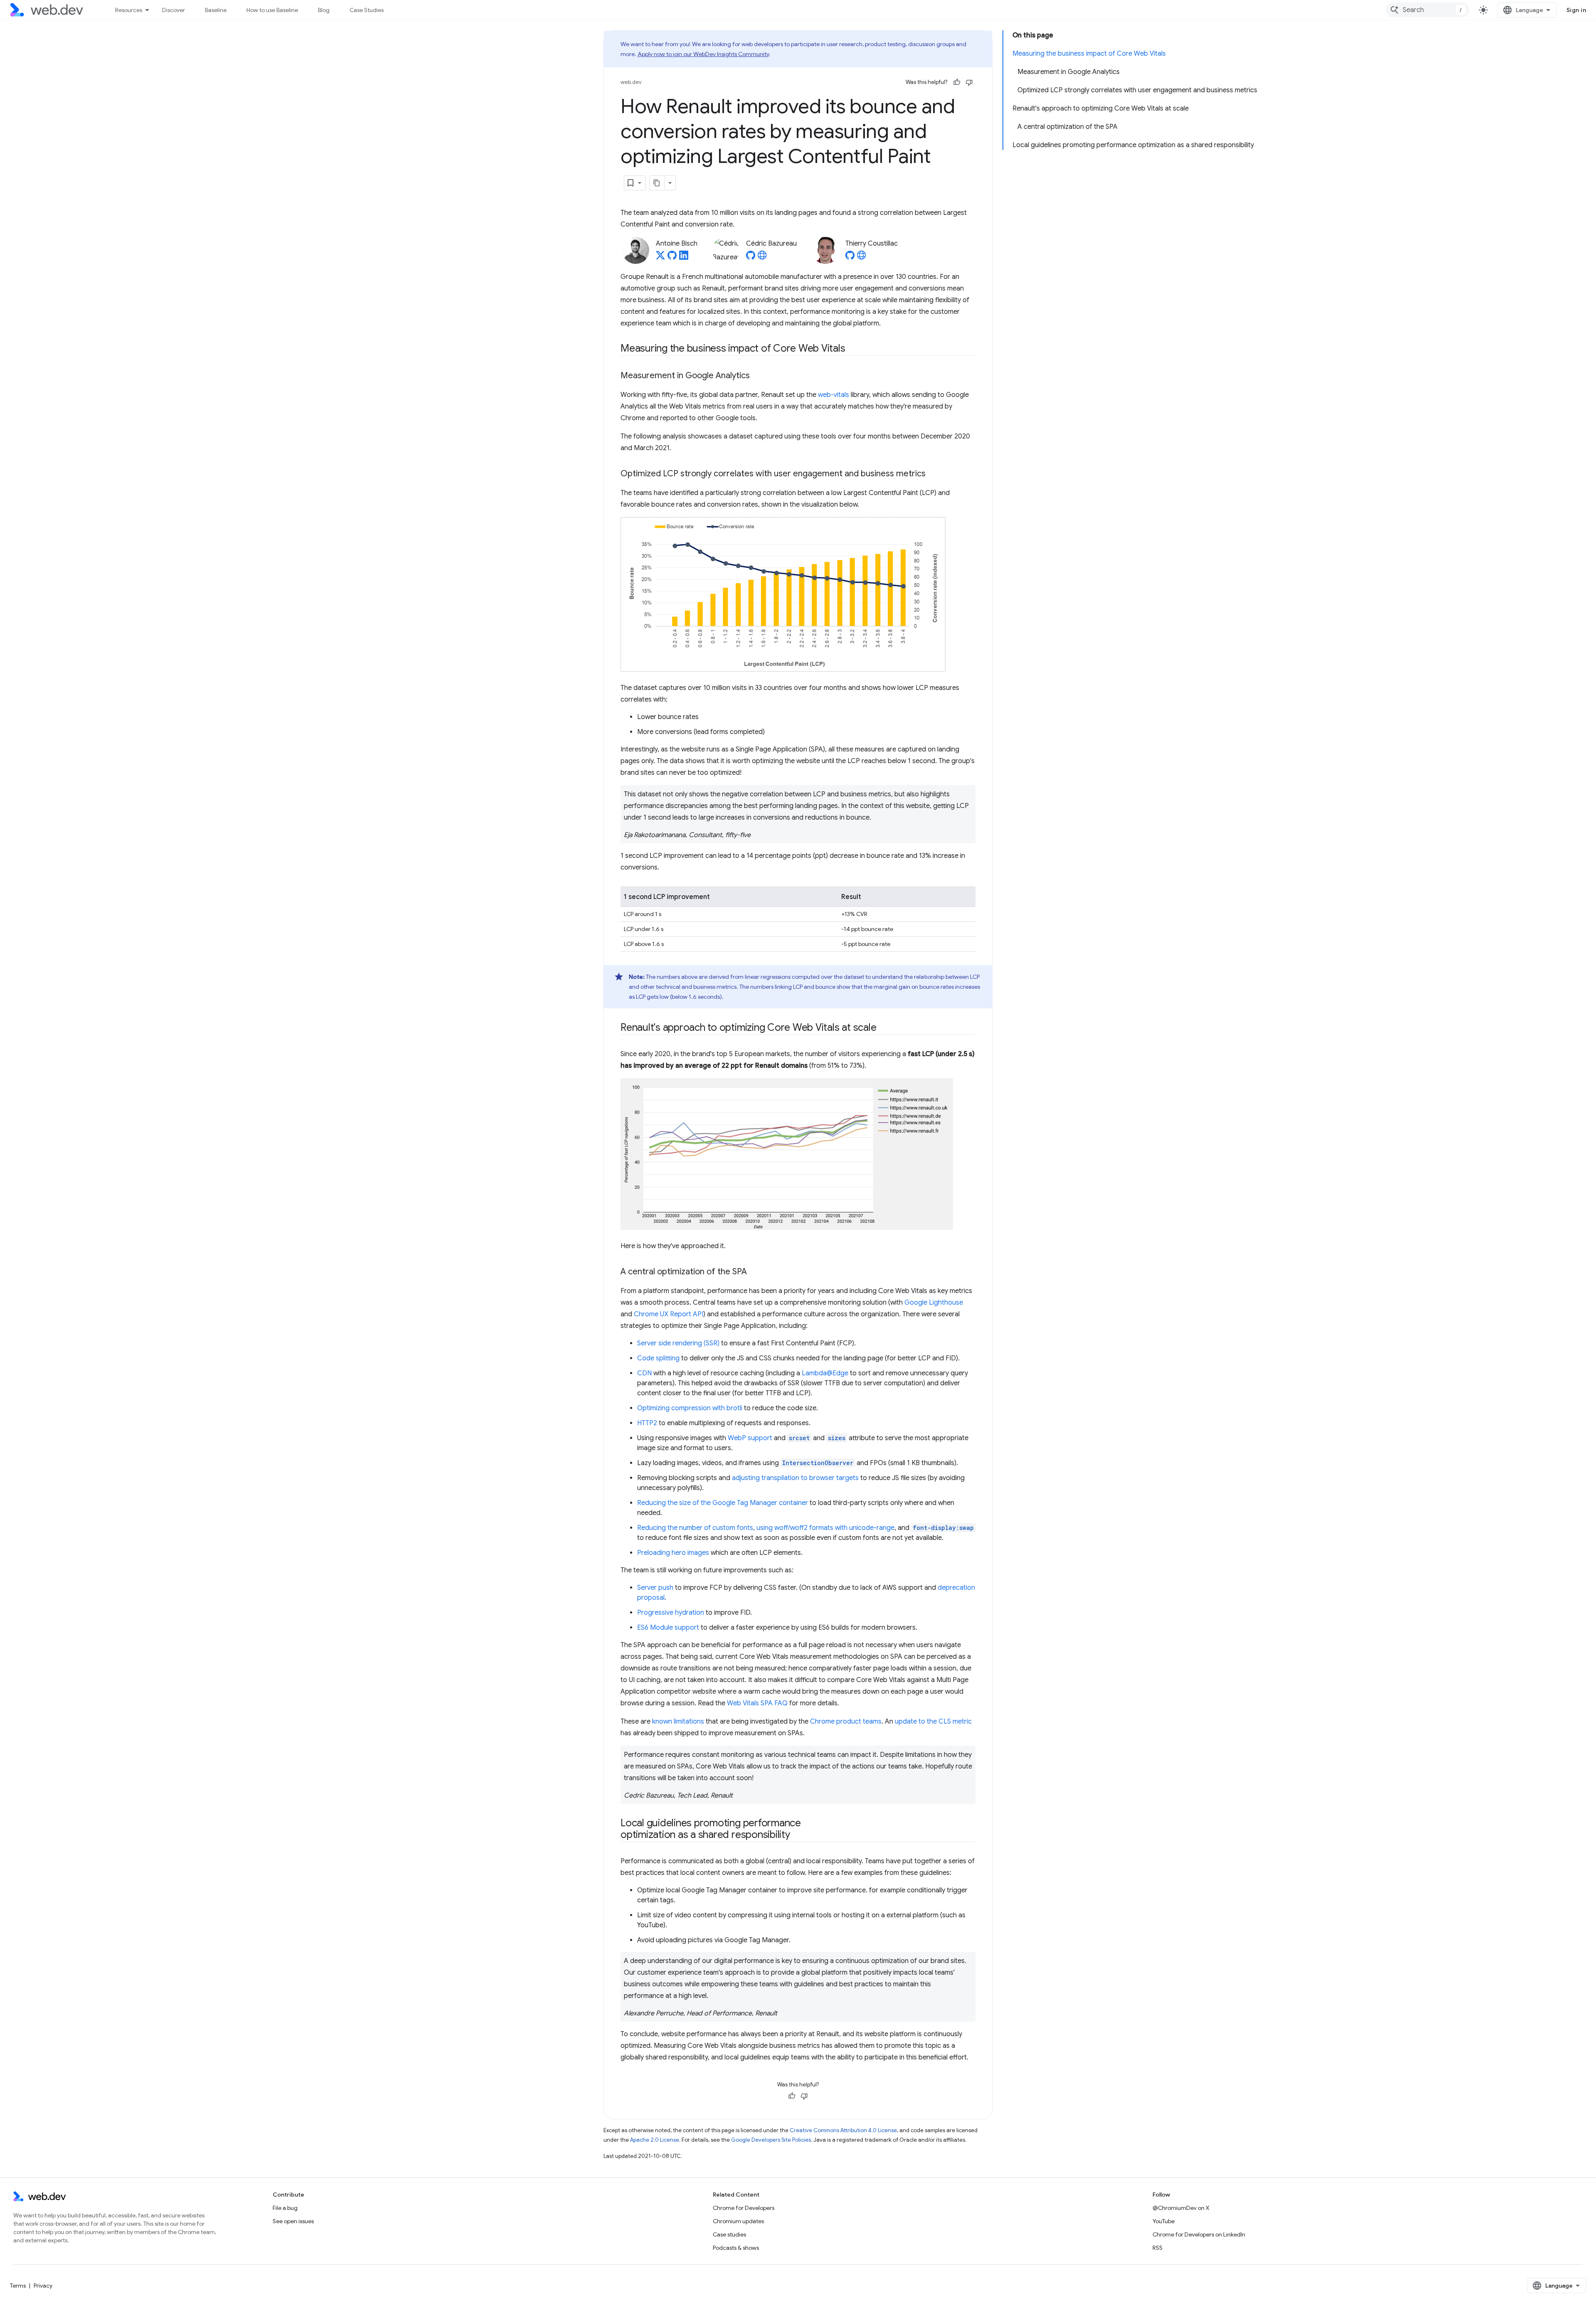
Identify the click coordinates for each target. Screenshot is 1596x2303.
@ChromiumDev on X (1181, 2208)
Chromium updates (738, 2221)
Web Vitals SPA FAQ (757, 1703)
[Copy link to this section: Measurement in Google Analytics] (757, 376)
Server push (655, 1588)
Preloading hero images (673, 1553)
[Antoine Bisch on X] (660, 258)
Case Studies (367, 10)
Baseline (216, 10)
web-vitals (834, 395)
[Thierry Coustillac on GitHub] (850, 258)
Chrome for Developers (744, 2208)
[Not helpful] (969, 82)
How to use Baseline (272, 10)
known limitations (678, 1722)
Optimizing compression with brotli (690, 1408)
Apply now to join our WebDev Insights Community (703, 54)
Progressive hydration (671, 1613)
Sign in (1576, 10)
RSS (1158, 2248)
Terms (18, 2286)
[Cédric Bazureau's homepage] (762, 258)
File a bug (285, 2208)
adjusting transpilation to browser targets (795, 1478)
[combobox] (1428, 10)
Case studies (729, 2234)
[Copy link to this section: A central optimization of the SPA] (754, 1272)
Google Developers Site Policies (771, 2140)
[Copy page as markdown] (657, 183)
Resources (129, 10)
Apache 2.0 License (655, 2140)
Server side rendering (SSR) (678, 1343)
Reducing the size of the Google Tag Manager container (723, 1503)
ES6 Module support (668, 1628)
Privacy (43, 2286)
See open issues (293, 2221)
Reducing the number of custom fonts (695, 1528)
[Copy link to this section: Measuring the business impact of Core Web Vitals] (852, 349)
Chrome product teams (846, 1722)
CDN (644, 1373)
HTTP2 (647, 1423)
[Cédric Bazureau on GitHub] (751, 258)
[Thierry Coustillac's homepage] (862, 258)
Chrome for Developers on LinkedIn (1199, 2234)
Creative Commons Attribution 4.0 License (843, 2130)
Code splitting (658, 1358)
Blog (324, 10)
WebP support (750, 1438)
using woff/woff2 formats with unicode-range (825, 1528)
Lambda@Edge (825, 1373)
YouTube (1164, 2221)
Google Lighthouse (934, 1303)
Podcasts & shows (736, 2248)
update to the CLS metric (933, 1722)
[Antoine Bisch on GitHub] (672, 258)
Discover (174, 10)
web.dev (631, 82)
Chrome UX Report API (669, 1314)
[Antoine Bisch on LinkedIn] (684, 258)
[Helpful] (957, 82)
